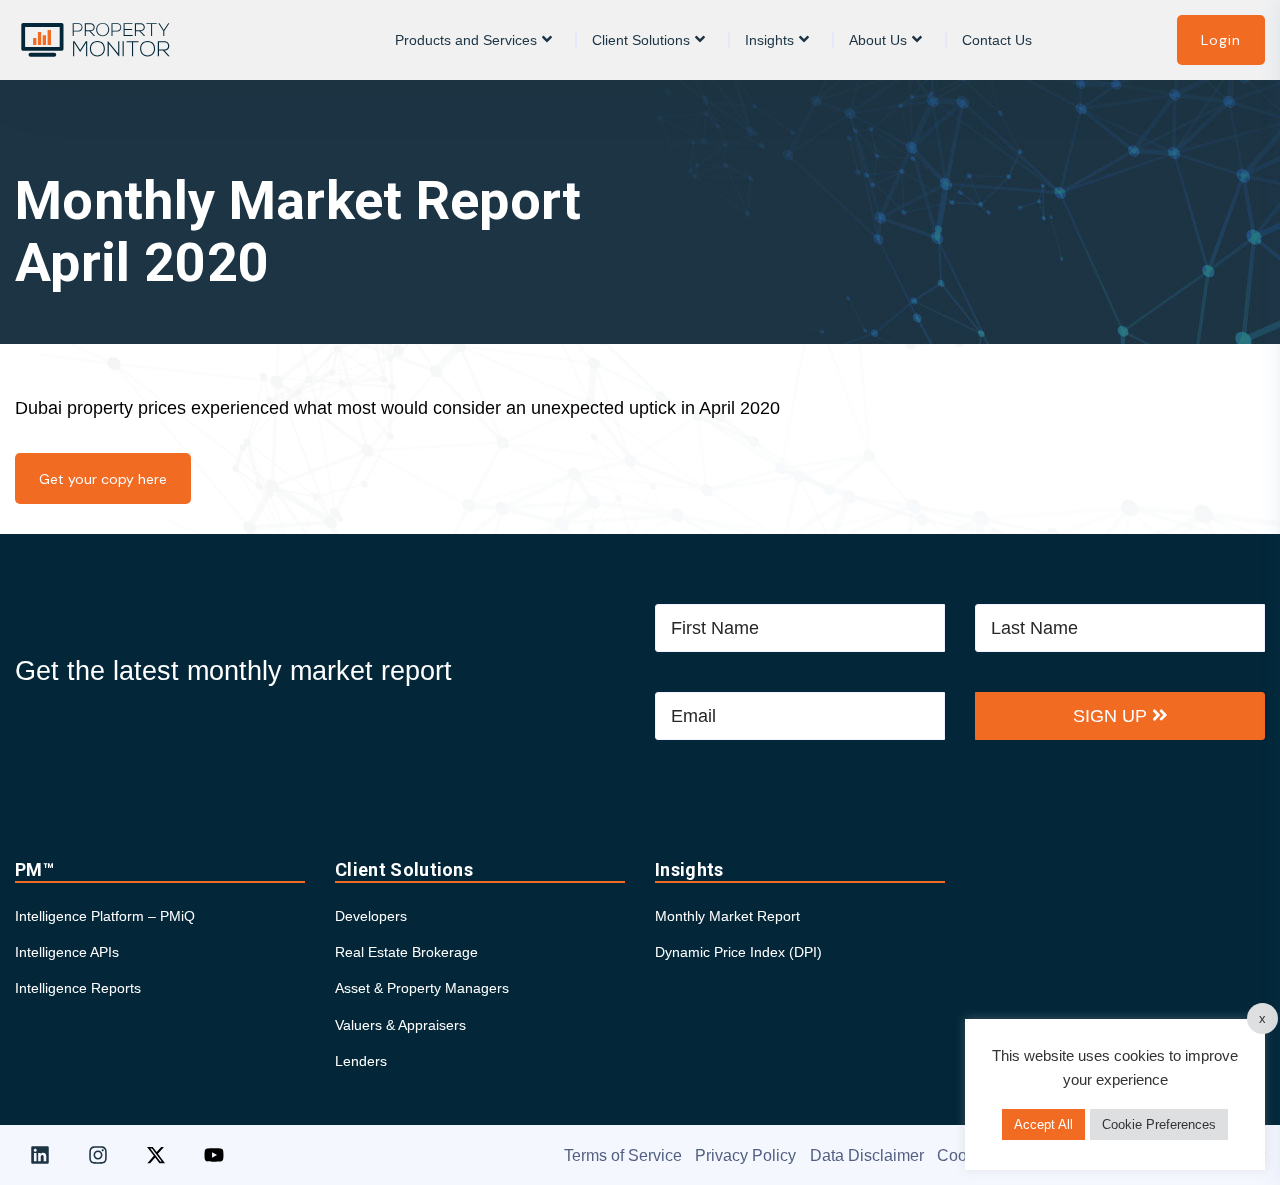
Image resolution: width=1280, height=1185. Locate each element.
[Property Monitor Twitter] (156, 1155)
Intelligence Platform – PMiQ (105, 916)
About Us (878, 40)
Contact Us (997, 40)
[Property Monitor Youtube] (214, 1155)
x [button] (1262, 1018)
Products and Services (466, 40)
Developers (371, 916)
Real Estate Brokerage (406, 952)
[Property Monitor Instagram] (98, 1155)
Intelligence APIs (67, 952)
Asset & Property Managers (422, 988)
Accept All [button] (1043, 1124)
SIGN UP (1112, 716)
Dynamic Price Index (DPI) (738, 952)
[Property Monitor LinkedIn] (40, 1155)
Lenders (361, 1061)
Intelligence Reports (78, 988)
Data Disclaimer (867, 1155)
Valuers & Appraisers (400, 1025)
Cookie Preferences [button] (1159, 1124)
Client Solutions (641, 40)
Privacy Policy (745, 1155)
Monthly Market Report (727, 916)
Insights (769, 40)
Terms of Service (623, 1155)
